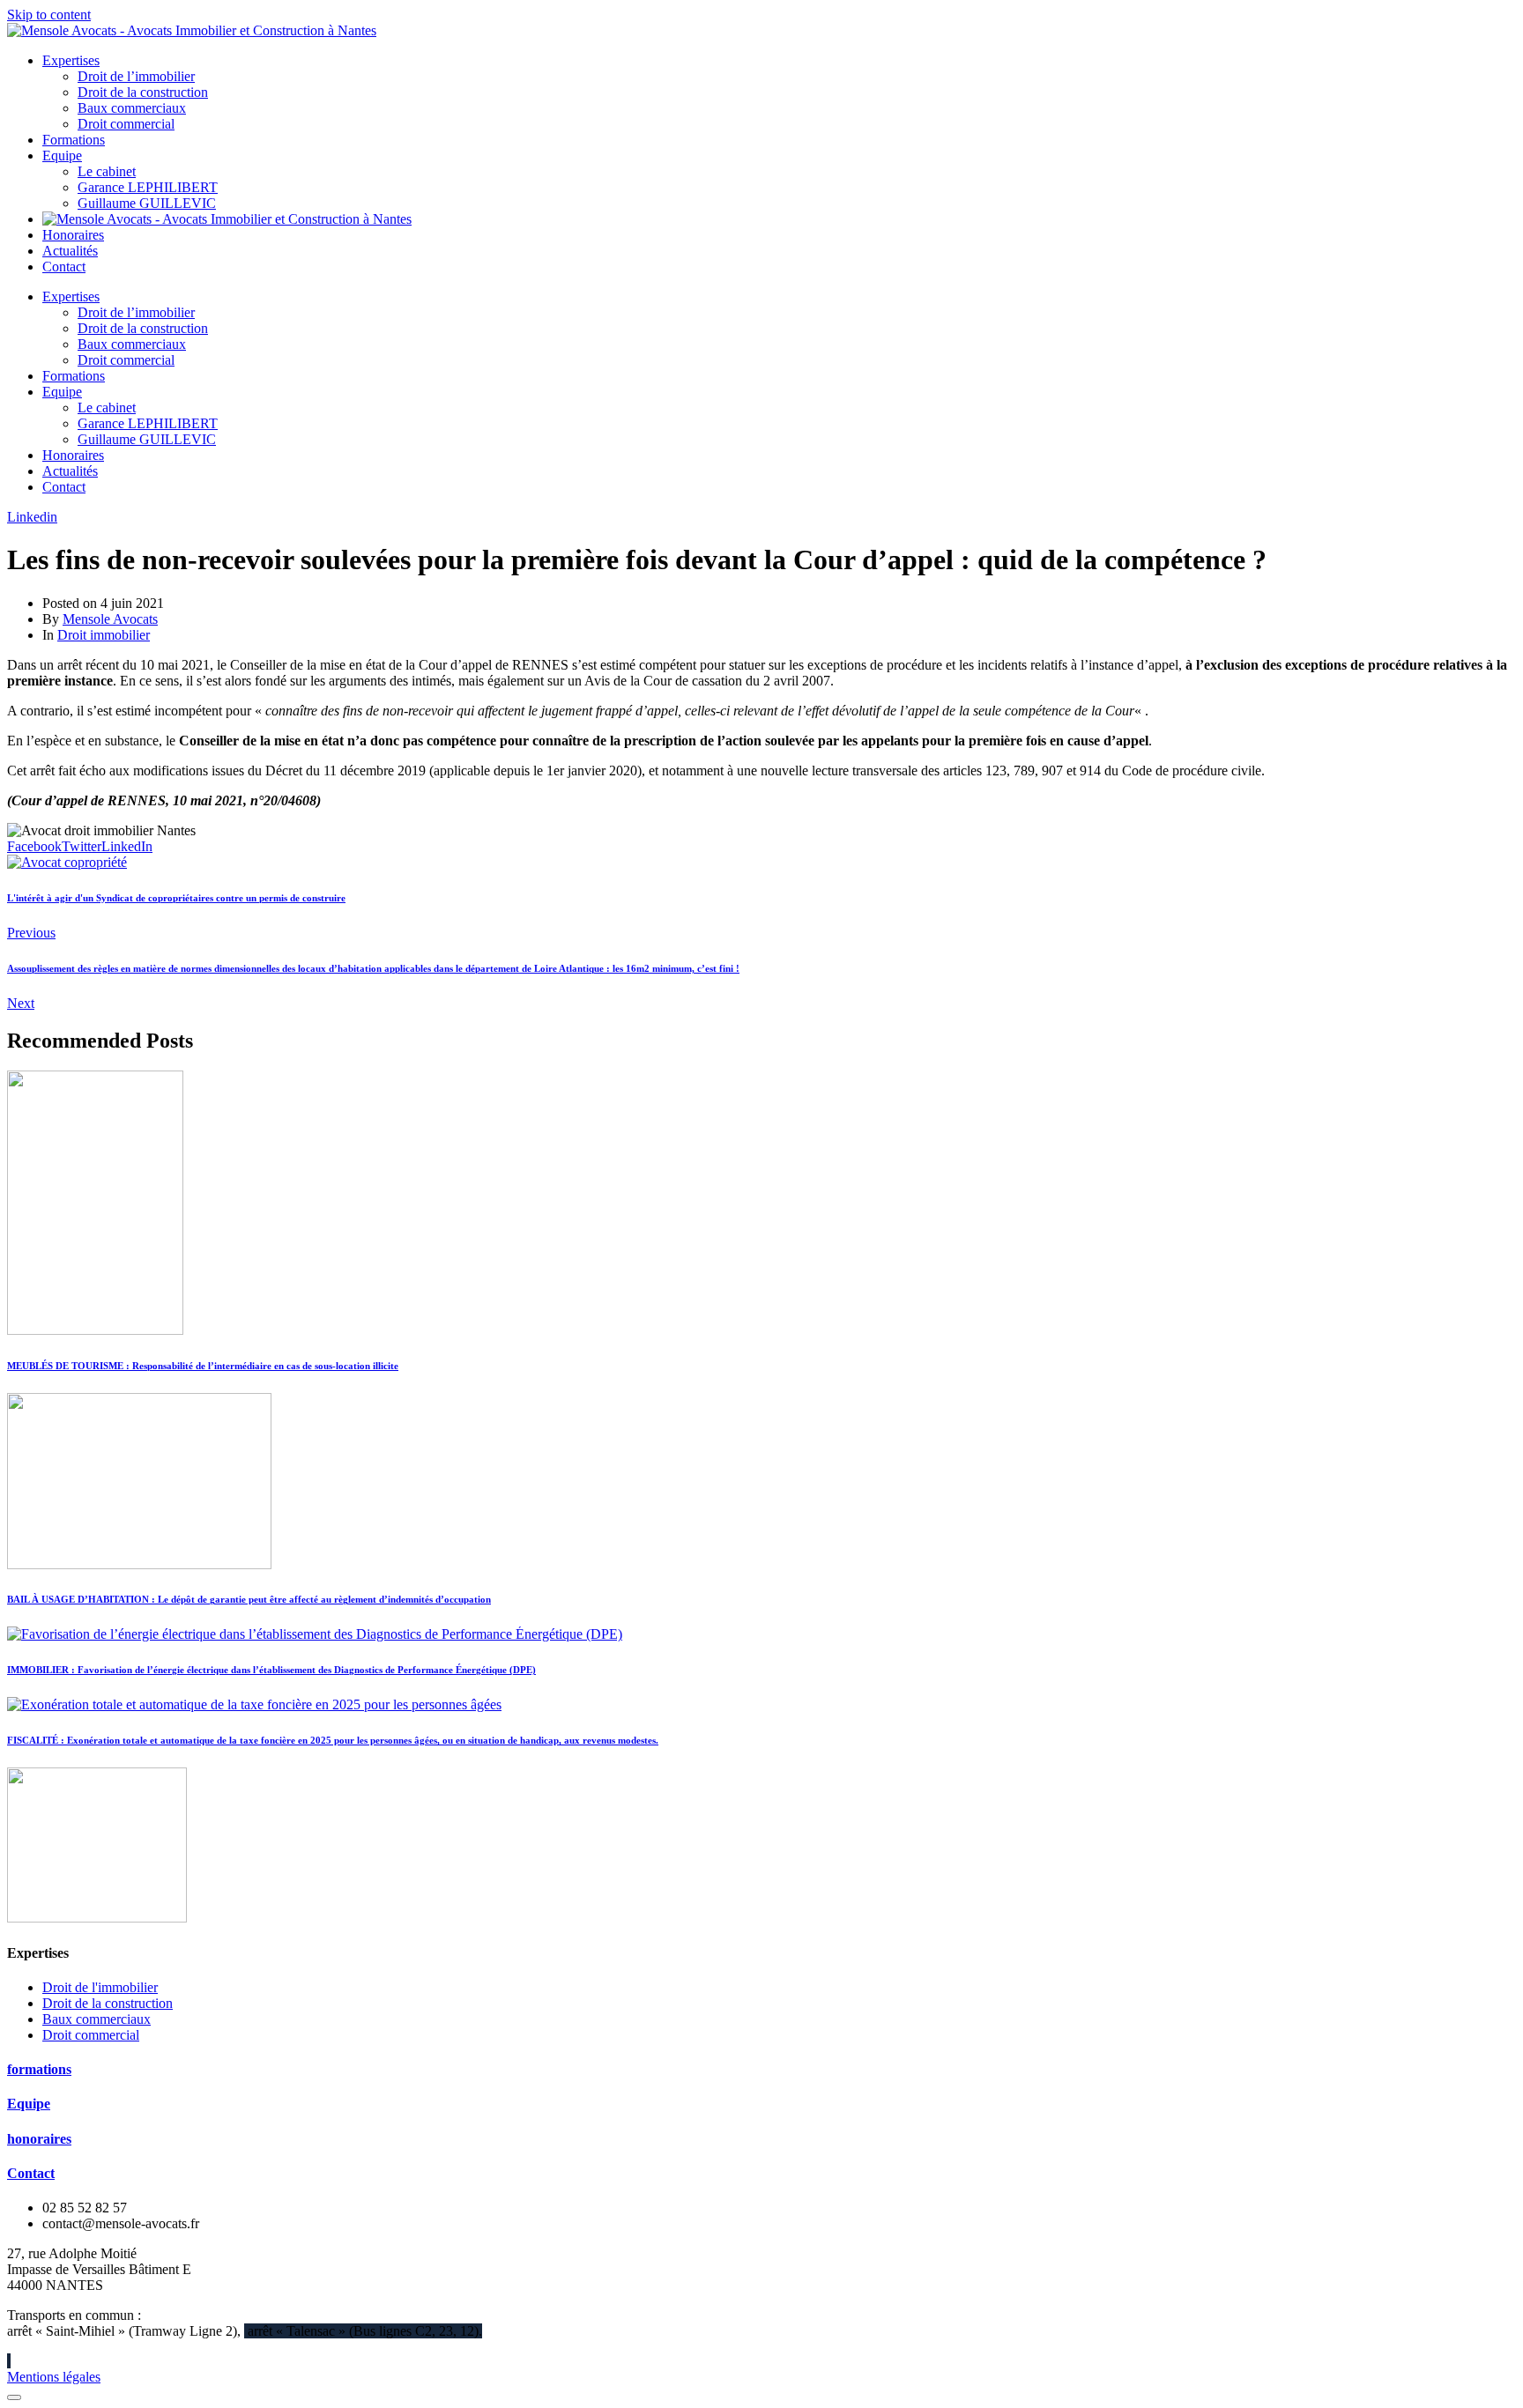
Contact (64, 267)
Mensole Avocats (110, 619)
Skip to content (49, 15)
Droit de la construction (143, 92)
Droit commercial (126, 124)
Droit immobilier (104, 635)
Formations (74, 140)
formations (39, 2069)
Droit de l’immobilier (136, 76)
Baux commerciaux (132, 108)
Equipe (62, 156)
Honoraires (73, 235)
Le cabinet (107, 171)
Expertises (71, 60)
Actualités (70, 251)
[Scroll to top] (14, 2397)
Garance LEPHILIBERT (148, 187)
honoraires (39, 2139)
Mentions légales (54, 2377)
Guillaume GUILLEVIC (147, 203)
